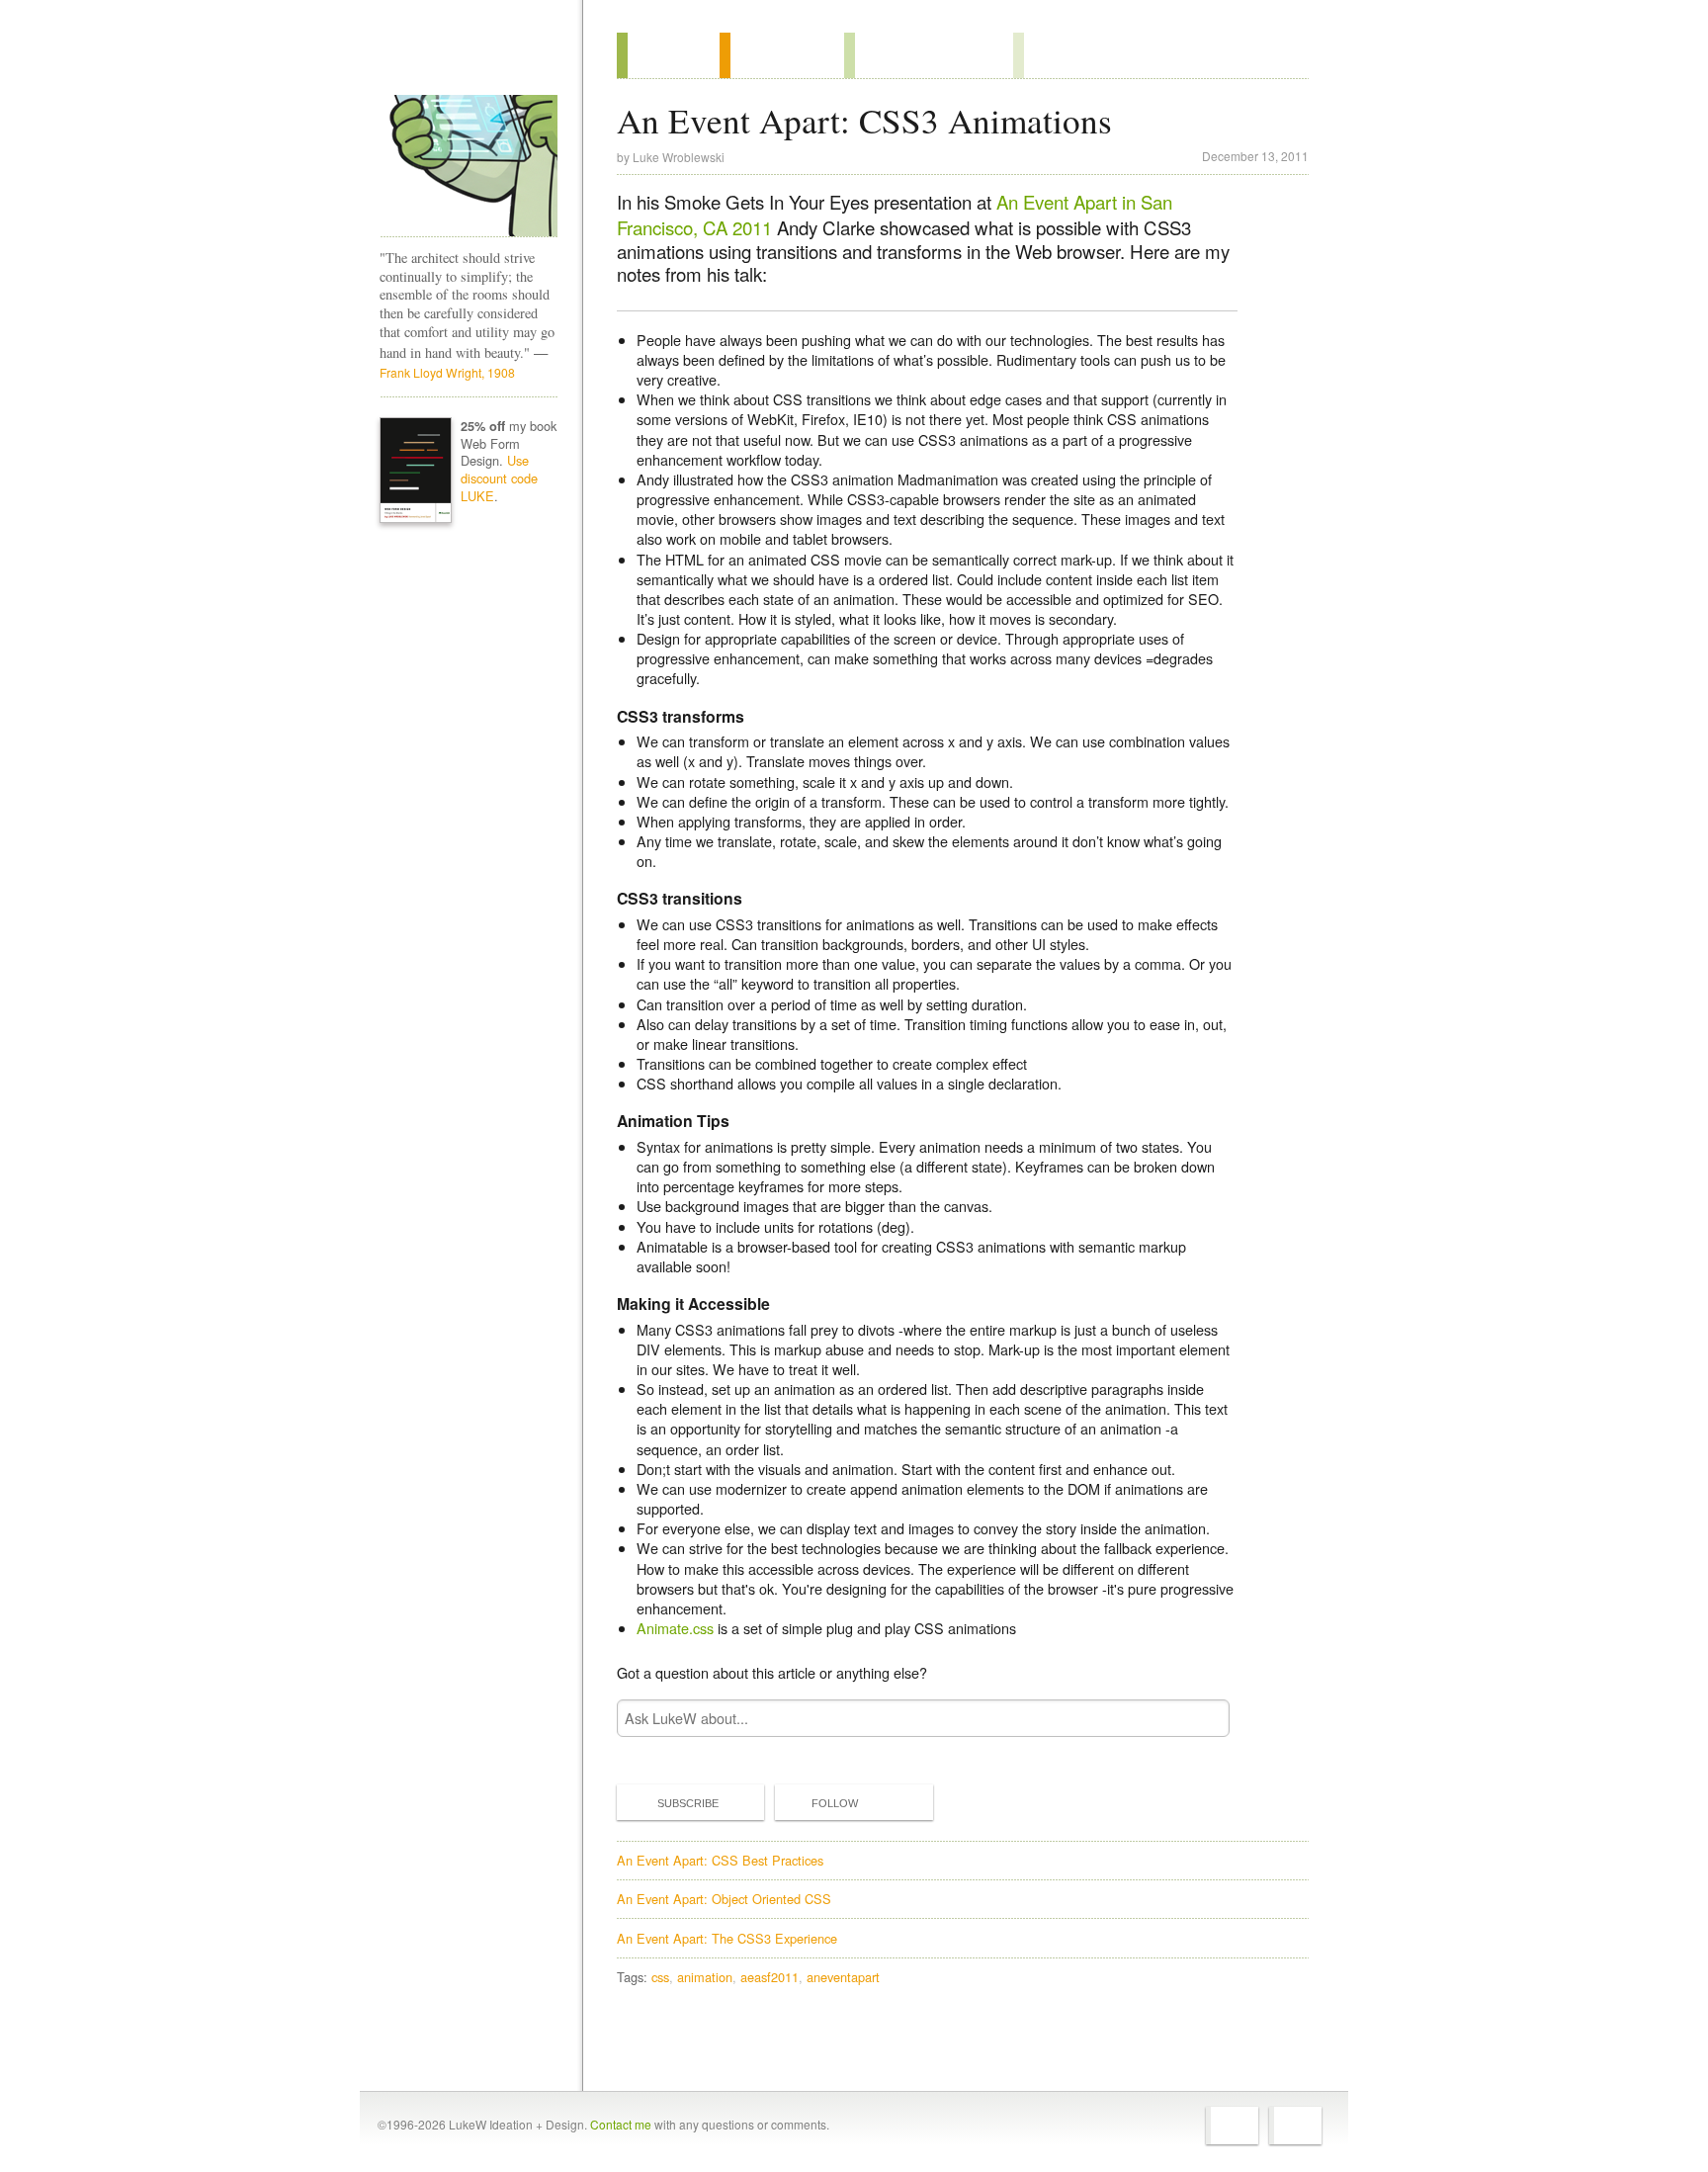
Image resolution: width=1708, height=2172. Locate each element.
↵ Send (1202, 1718)
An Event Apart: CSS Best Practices (720, 1860)
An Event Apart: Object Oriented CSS (724, 1899)
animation (705, 1977)
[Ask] (1053, 55)
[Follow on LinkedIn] (1295, 2126)
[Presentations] (929, 55)
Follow (835, 1803)
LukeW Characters (469, 166)
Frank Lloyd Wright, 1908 (447, 372)
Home (462, 58)
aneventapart (843, 1977)
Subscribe (688, 1803)
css (660, 1977)
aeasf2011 (769, 1977)
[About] (668, 55)
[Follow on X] (1232, 2126)
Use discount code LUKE (499, 478)
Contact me (621, 2124)
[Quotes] (782, 55)
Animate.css (675, 1628)
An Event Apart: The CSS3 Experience (727, 1938)
